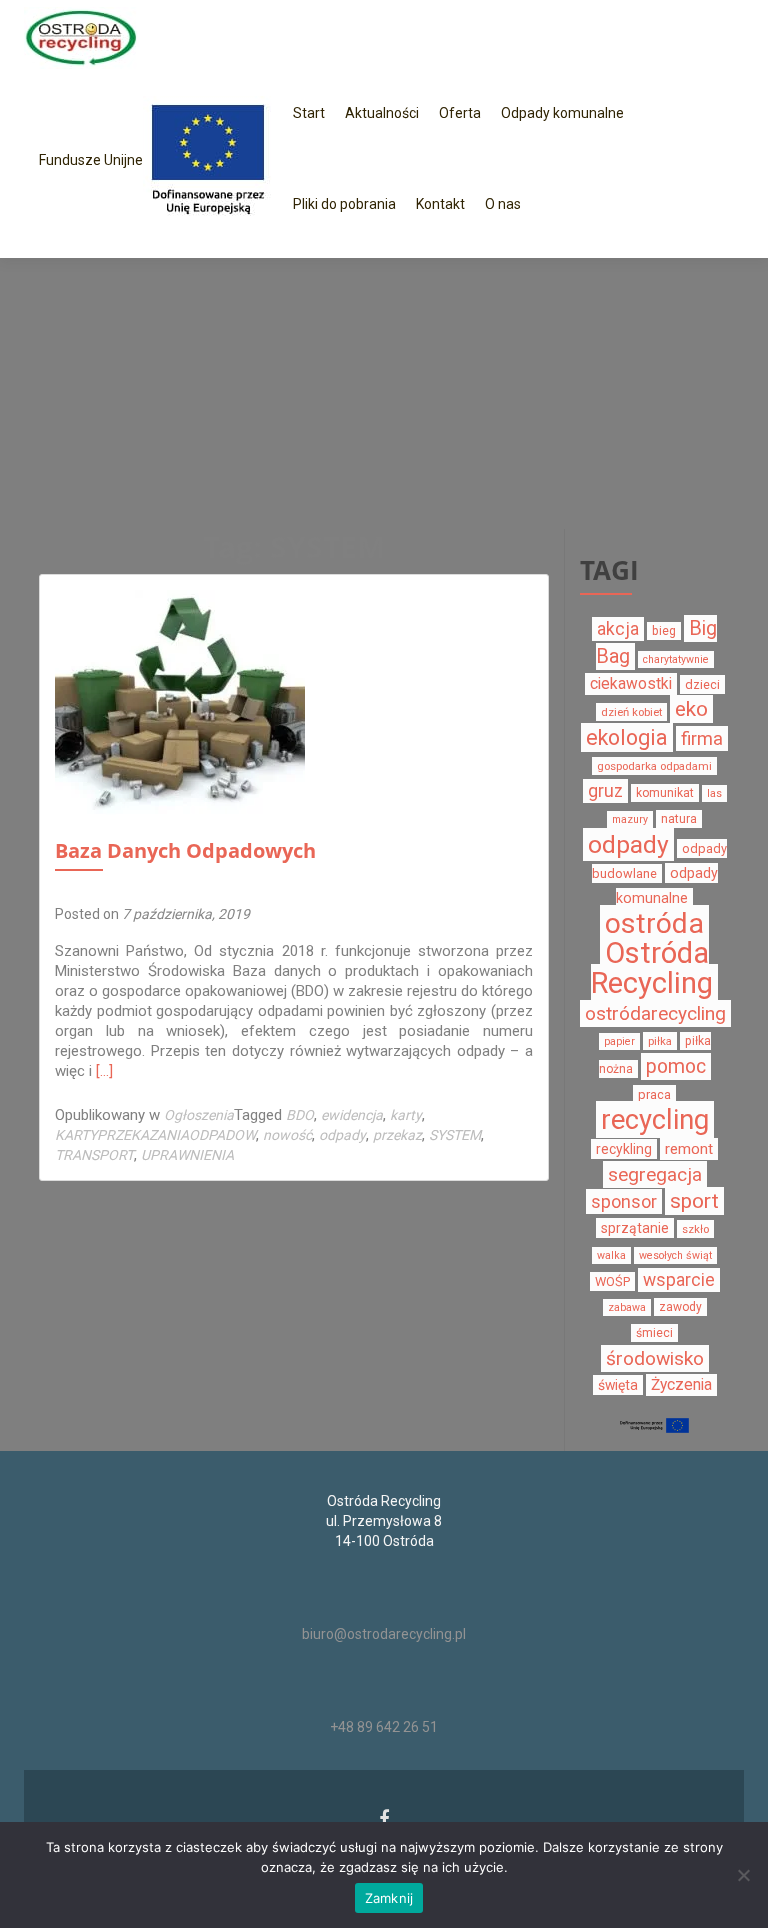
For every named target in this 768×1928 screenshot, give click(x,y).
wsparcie (679, 1280)
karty (406, 1115)
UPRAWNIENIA (187, 1155)
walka (611, 1255)
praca (654, 1094)
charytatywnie (676, 659)
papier (619, 1041)
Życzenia (681, 1385)
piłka (660, 1041)
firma (702, 738)
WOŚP (612, 1281)
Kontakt (440, 204)
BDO (300, 1115)
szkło (695, 1229)
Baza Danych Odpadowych (185, 850)
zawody (680, 1307)
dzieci (702, 684)
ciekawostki (631, 684)
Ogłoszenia (199, 1115)
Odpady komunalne (562, 113)
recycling (655, 1119)
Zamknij (389, 1898)
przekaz (397, 1135)
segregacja (655, 1174)
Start (309, 113)
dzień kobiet (631, 712)
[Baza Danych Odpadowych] (180, 714)
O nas (503, 204)
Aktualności (382, 113)
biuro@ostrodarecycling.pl (384, 1634)
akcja (618, 629)
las (714, 793)
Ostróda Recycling (652, 968)
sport (694, 1201)
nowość (287, 1135)
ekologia (627, 737)
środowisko (655, 1358)
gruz (605, 791)
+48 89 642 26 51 (384, 1727)
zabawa (627, 1307)
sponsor (624, 1201)
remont (689, 1149)
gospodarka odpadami (654, 766)
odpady (342, 1135)
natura (679, 819)
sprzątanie (635, 1228)
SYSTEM (455, 1135)
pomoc (676, 1066)
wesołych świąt (675, 1255)
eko (691, 709)
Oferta (460, 113)
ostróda (654, 923)
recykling (624, 1149)
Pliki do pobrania (344, 204)
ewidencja (352, 1115)
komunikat (665, 793)
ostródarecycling (655, 1013)
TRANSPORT (94, 1155)
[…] (104, 1071)
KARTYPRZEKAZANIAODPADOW (155, 1135)
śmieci (654, 1333)
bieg (664, 631)
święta (618, 1385)
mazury (630, 819)
